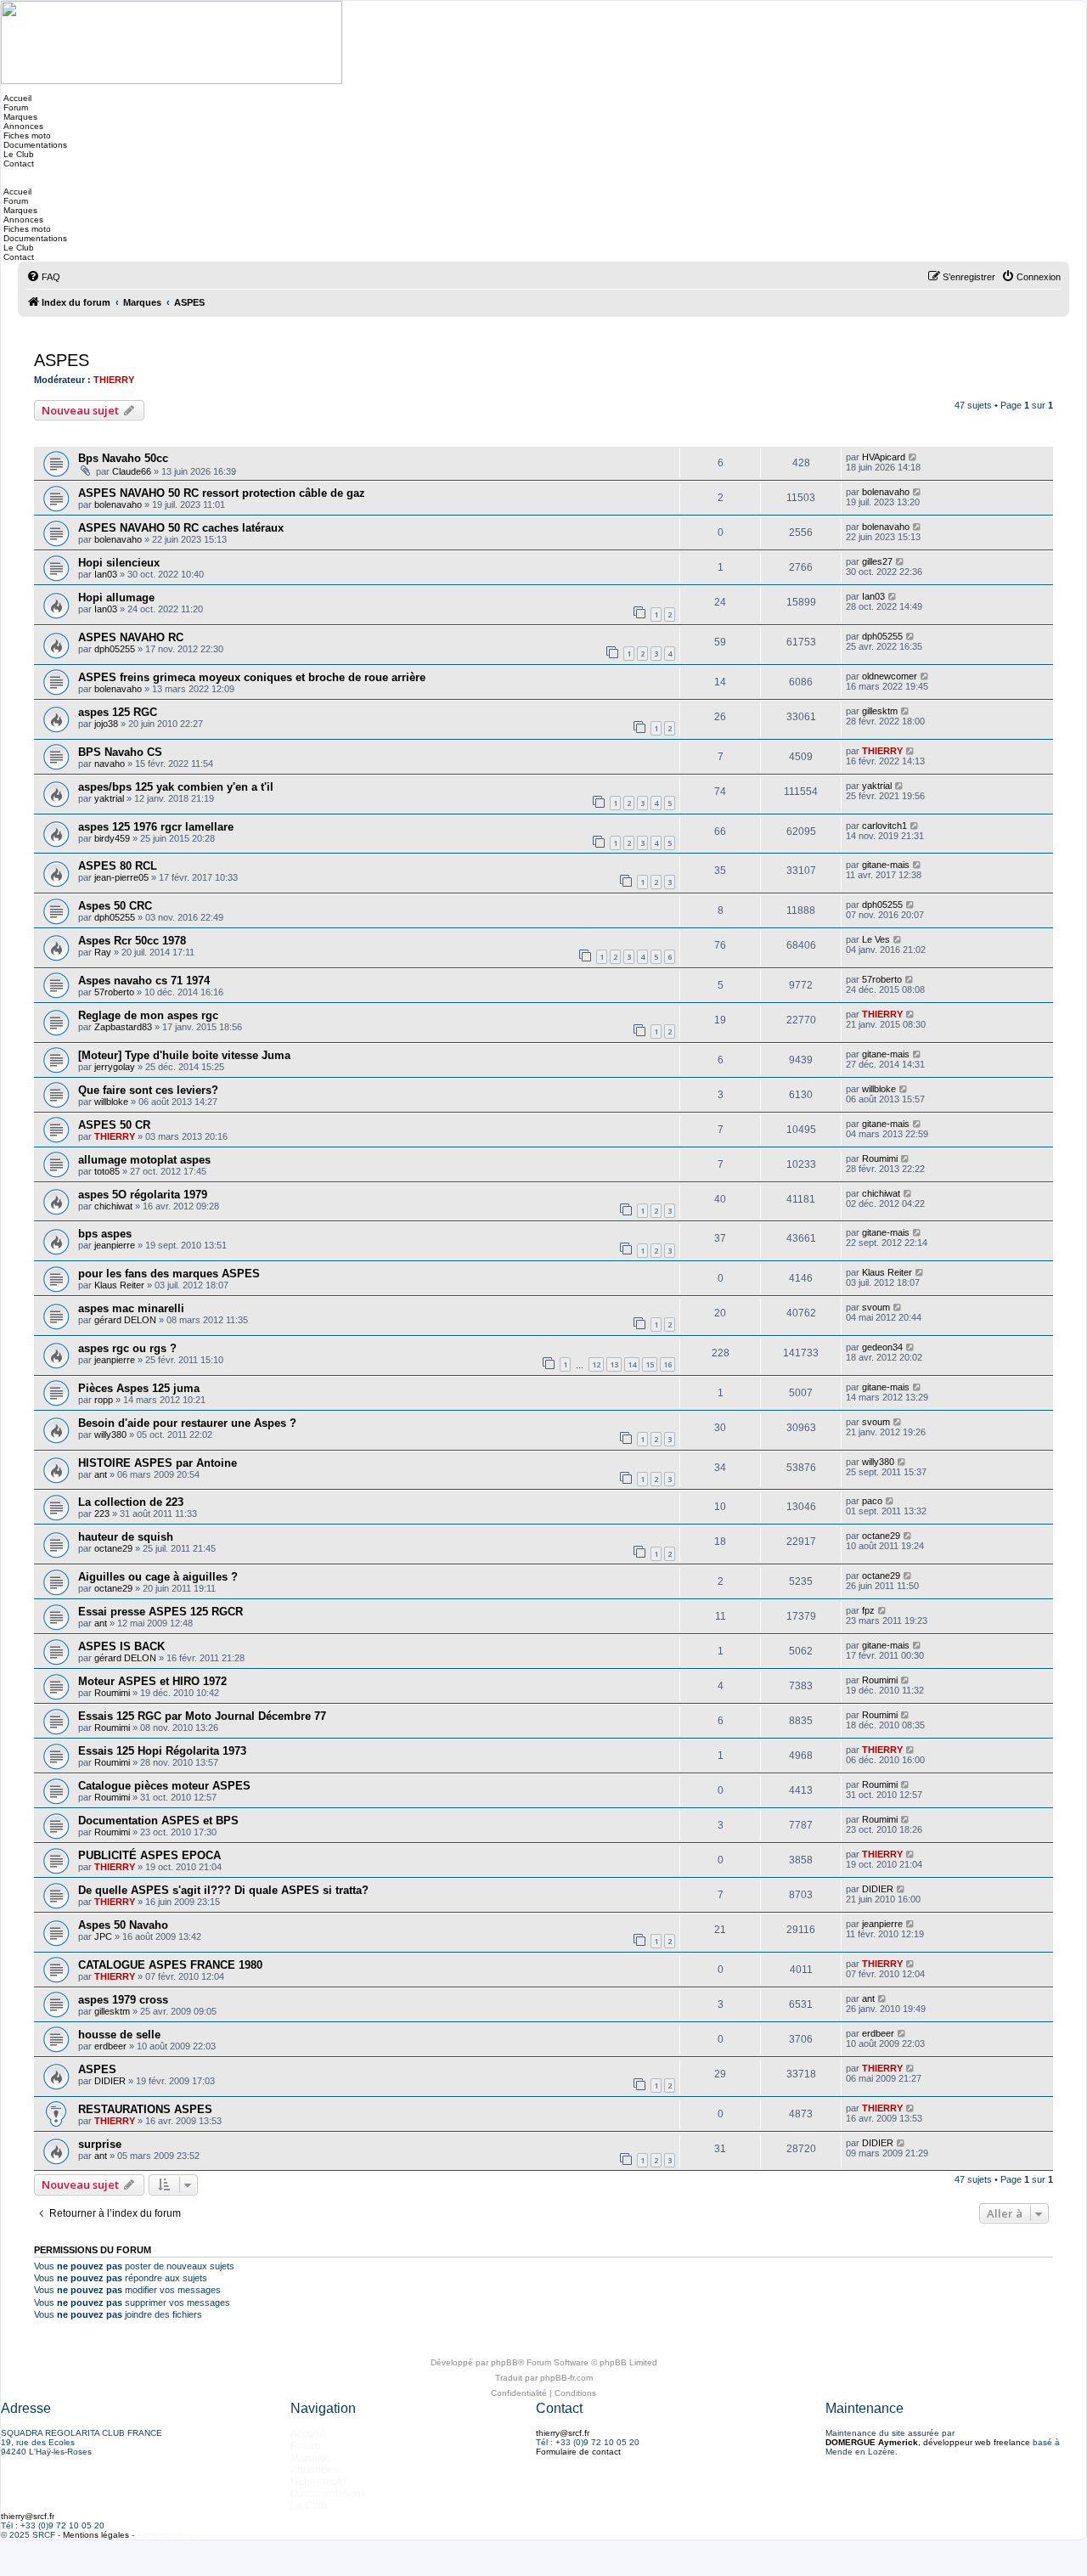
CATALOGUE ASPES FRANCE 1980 (170, 1965)
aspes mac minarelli (131, 1308)
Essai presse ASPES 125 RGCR (161, 1612)
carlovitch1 (884, 826)
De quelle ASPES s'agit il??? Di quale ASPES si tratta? (223, 1890)
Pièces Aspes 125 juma (139, 1388)
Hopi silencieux (119, 563)
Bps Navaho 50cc (123, 458)
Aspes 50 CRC (115, 906)
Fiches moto (26, 135)
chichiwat (113, 1206)
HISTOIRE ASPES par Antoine (158, 1463)
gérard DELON (125, 1320)
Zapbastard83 (123, 1027)
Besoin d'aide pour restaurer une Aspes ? (187, 1423)
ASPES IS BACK (121, 1646)
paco (872, 1501)
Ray (103, 952)
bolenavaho (118, 504)
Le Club (17, 154)
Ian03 (106, 574)
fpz (868, 1610)
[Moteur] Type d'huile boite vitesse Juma (184, 1055)
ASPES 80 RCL (118, 866)
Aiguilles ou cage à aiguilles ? (158, 1577)
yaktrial (109, 798)
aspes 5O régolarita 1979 (143, 1195)
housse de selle (119, 2035)
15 (650, 1364)
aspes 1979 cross (123, 2000)
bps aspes (105, 1234)
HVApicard (884, 457)
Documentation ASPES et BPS (158, 1821)
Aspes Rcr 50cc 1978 (132, 941)
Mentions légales (96, 2535)
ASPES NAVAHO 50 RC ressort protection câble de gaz (222, 493)
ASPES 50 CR (114, 1125)
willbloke (111, 1102)
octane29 (113, 1548)
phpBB (504, 2362)
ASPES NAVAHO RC (131, 637)
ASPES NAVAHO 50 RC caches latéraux (181, 528)
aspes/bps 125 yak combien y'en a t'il (176, 787)
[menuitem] (43, 277)
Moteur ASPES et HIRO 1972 (152, 1681)
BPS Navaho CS (120, 752)
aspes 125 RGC (118, 712)
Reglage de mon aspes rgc (148, 1015)
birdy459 (112, 838)
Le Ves (876, 939)
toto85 (107, 1171)
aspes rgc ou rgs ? (127, 1348)
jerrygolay (115, 1067)
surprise (100, 2144)
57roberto (114, 992)
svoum (876, 1307)
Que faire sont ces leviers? (148, 1090)
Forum (14, 107)
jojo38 (106, 724)
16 (667, 1364)
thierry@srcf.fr (563, 2433)
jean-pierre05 (121, 877)
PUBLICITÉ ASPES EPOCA (149, 1855)
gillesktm (880, 711)
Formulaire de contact (578, 2452)
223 (102, 1513)
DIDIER (878, 1889)
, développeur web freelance (928, 2442)
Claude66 (132, 471)
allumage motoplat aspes (144, 1160)
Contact (17, 163)
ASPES (62, 360)
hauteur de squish (126, 1537)
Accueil (16, 98)
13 (614, 1364)
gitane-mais (886, 865)
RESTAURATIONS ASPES (145, 2109)
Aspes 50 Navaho (123, 1925)
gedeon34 (882, 1347)
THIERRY (114, 380)
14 (632, 1364)
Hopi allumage (116, 597)
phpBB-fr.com (566, 2378)
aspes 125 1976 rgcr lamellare (156, 827)
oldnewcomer (890, 676)
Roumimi (880, 1158)
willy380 (110, 1435)
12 (596, 1364)
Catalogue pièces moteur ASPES (164, 1786)
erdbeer (110, 2046)
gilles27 (877, 561)
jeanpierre (115, 1245)
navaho (110, 764)
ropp (104, 1400)
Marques (19, 117)
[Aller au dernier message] (913, 457)
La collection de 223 (131, 1502)
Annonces (22, 126)
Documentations (34, 145)
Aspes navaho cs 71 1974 (144, 981)
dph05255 (115, 649)
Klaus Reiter (119, 1285)
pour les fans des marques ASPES (169, 1274)
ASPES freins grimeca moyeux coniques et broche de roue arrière (252, 677)
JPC (103, 1936)
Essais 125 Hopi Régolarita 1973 (162, 1751)
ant (101, 1474)
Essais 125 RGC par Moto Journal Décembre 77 (202, 1716)
